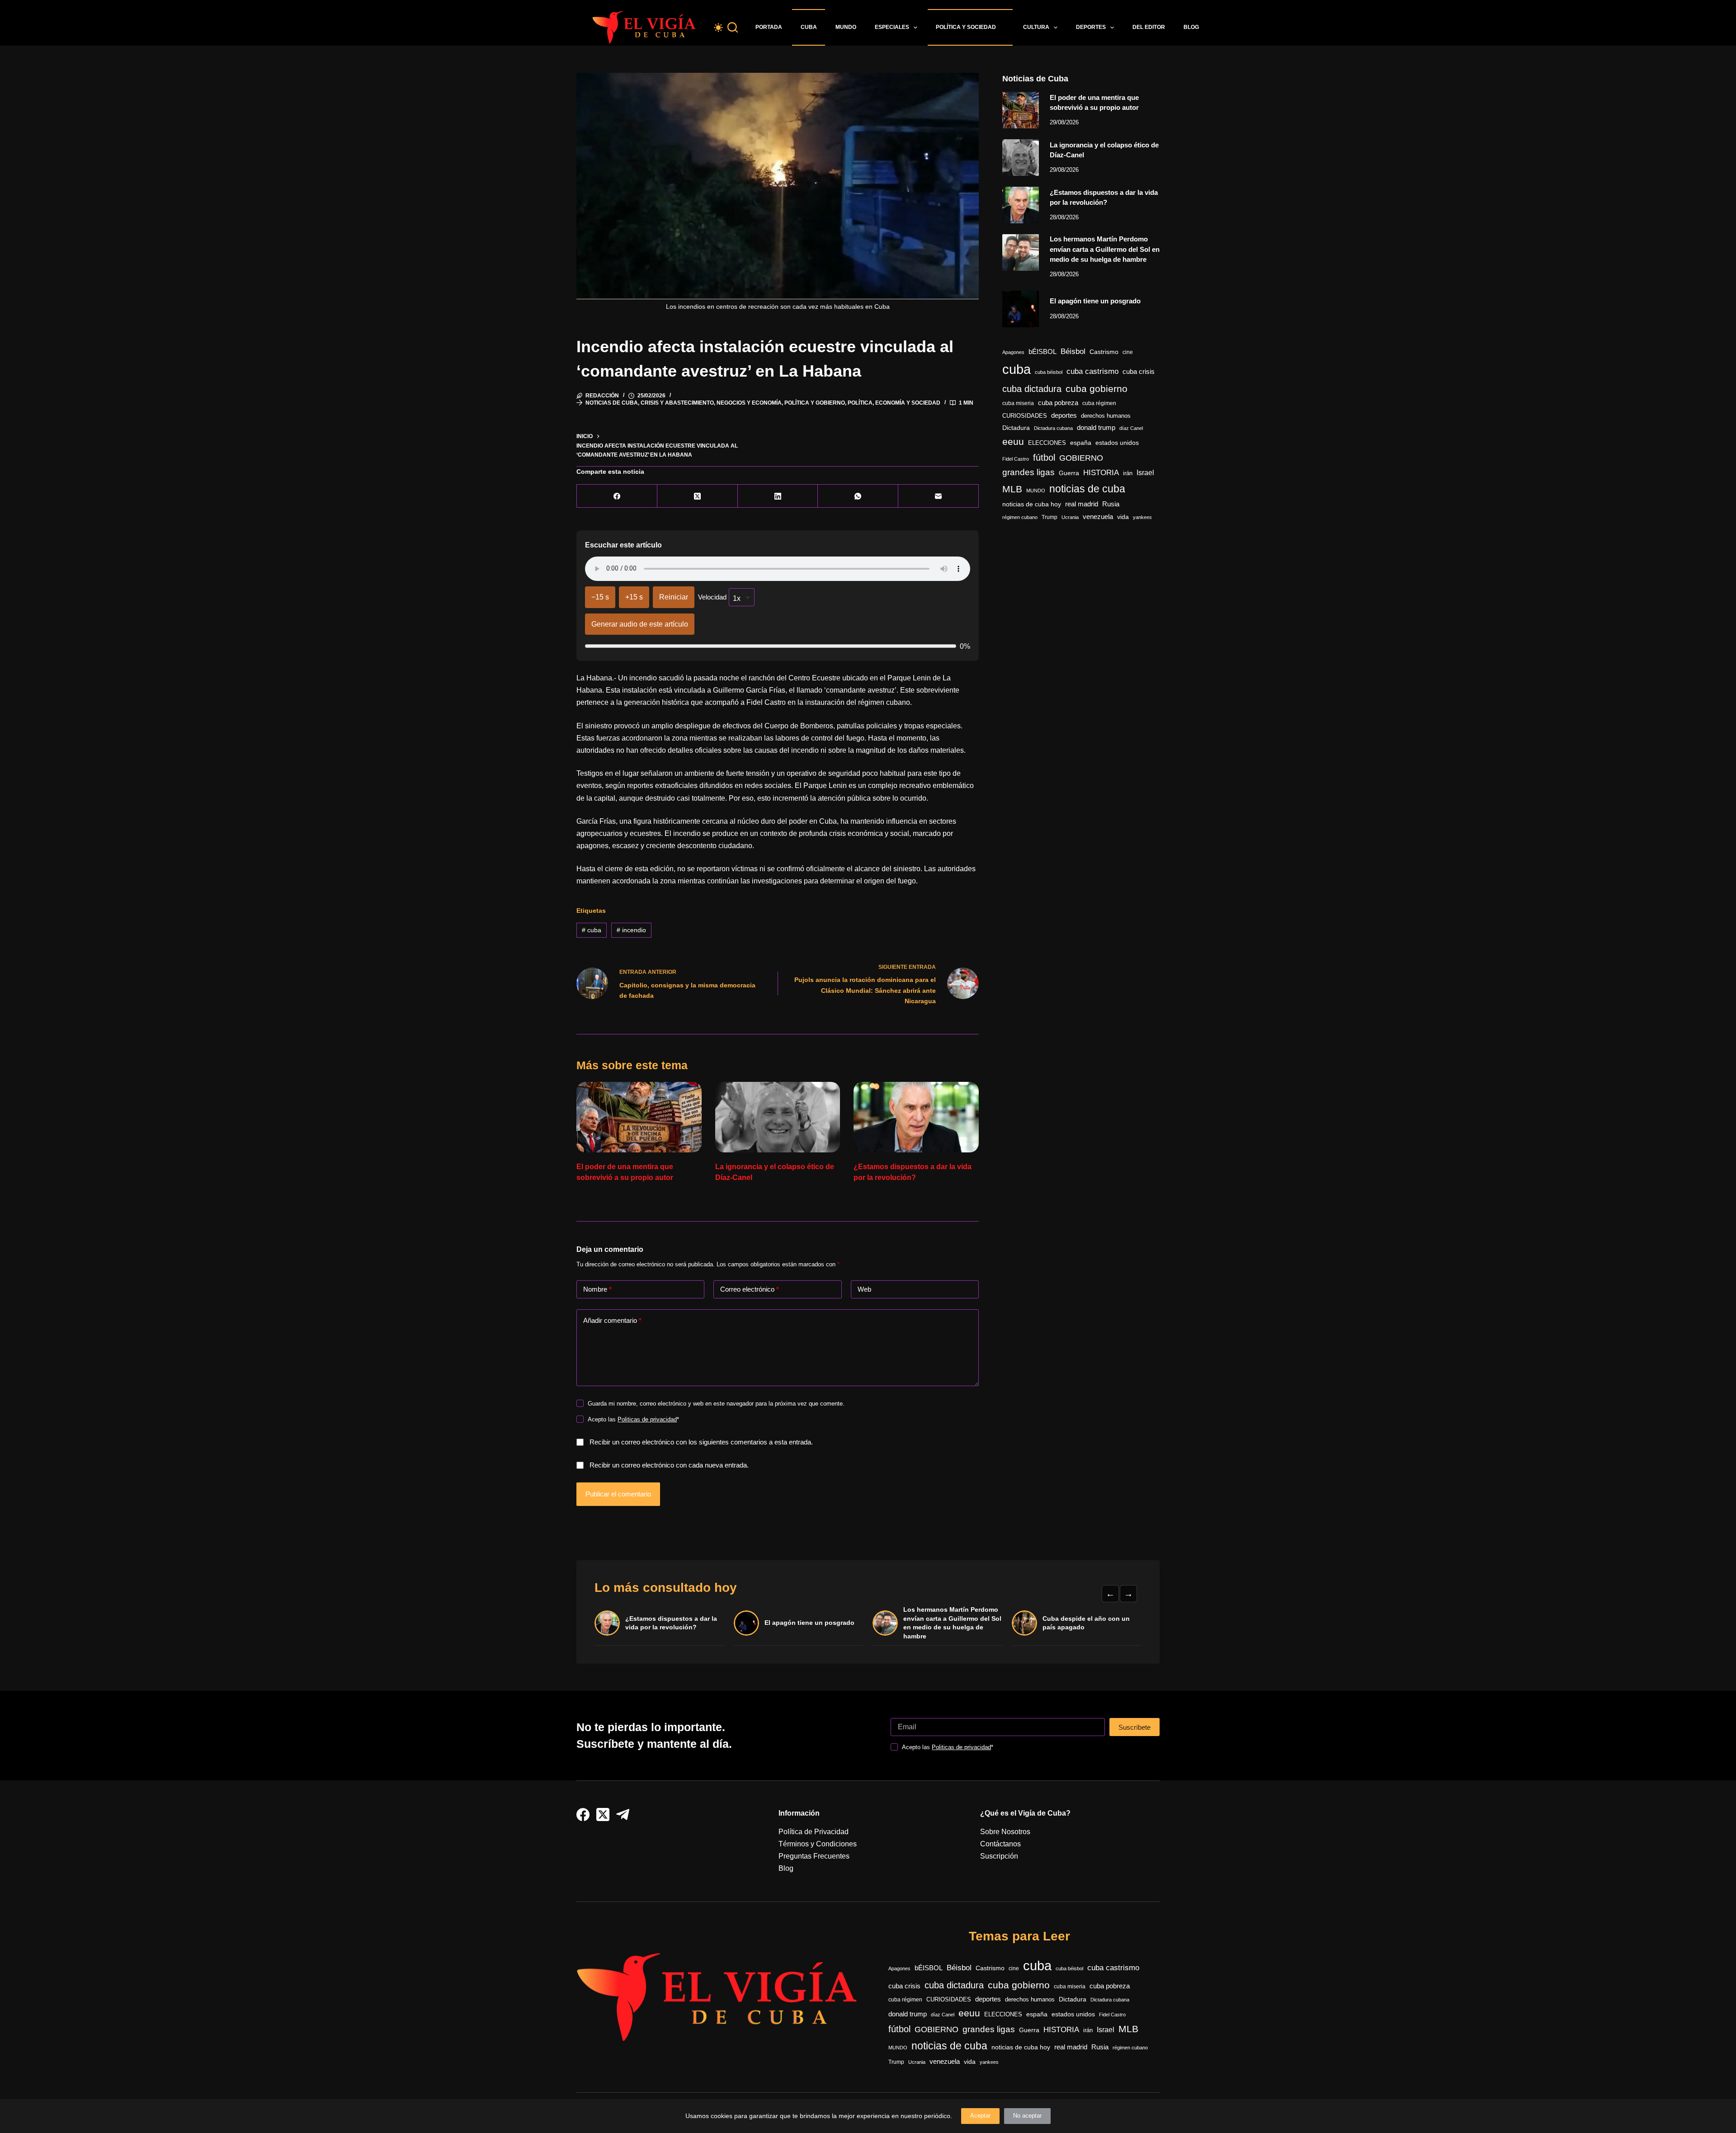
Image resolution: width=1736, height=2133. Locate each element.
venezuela (1098, 517)
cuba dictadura (1032, 389)
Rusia (1111, 504)
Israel (1145, 473)
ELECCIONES (1047, 443)
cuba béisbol (1049, 372)
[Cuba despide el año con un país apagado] (1024, 1623)
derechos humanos (1106, 416)
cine (1128, 352)
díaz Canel (1131, 428)
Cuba (809, 27)
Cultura (1036, 27)
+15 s (634, 597)
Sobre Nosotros (1005, 1832)
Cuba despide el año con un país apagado (1086, 1623)
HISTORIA (1101, 473)
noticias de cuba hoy (1032, 504)
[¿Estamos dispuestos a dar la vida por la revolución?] (916, 1117)
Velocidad (712, 597)
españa (1081, 443)
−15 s (600, 597)
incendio (631, 930)
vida (1123, 517)
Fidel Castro (1016, 459)
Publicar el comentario (618, 1494)
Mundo (846, 27)
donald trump (1096, 427)
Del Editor (1149, 27)
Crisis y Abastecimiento (677, 403)
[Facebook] (617, 496)
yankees (1142, 517)
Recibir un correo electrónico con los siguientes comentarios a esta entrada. (701, 1442)
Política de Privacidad (814, 1832)
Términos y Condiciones (818, 1844)
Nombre (597, 1289)
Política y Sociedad (966, 27)
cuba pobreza (1058, 403)
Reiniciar (674, 597)
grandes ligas (1028, 472)
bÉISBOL (1043, 352)
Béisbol (1073, 352)
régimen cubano (1020, 517)
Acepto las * (633, 1419)
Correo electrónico (750, 1289)
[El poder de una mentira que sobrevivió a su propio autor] (639, 1117)
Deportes (1091, 27)
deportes (1064, 415)
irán (1128, 473)
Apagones (1013, 352)
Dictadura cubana (1053, 428)
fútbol (1044, 458)
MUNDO (1036, 491)
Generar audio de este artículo (640, 624)
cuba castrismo (1092, 371)
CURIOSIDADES (1025, 416)
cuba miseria (1018, 403)
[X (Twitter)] (698, 496)
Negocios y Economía (749, 403)
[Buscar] (733, 27)
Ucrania (1070, 517)
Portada (769, 27)
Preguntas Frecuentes (814, 1856)
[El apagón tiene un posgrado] (1021, 309)
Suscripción (999, 1856)
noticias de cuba (1087, 489)
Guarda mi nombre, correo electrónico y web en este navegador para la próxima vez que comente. (716, 1404)
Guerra (1069, 473)
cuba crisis (1139, 371)
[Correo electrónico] (939, 496)
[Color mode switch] (718, 28)
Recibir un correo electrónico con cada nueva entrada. (669, 1465)
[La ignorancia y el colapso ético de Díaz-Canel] (778, 1117)
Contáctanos (1000, 1844)
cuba (592, 930)
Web (864, 1289)
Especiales (892, 27)
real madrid (1082, 504)
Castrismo (1104, 352)
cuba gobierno (1097, 389)
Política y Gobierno (815, 403)
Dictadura (1016, 428)
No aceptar (1027, 2116)
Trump (1050, 517)
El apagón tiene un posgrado (1095, 301)
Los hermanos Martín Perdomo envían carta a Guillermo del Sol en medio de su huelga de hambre (1105, 249)
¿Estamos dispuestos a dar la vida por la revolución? (671, 1623)
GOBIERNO (1081, 458)
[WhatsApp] (858, 496)
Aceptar (980, 2116)
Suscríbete (1135, 1727)
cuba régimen (1099, 403)
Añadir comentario (612, 1320)
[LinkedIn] (778, 496)
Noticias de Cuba (612, 403)
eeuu (1013, 442)
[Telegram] (623, 1814)
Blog (1191, 27)
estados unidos (1117, 443)
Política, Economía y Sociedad (894, 403)
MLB (1012, 489)
